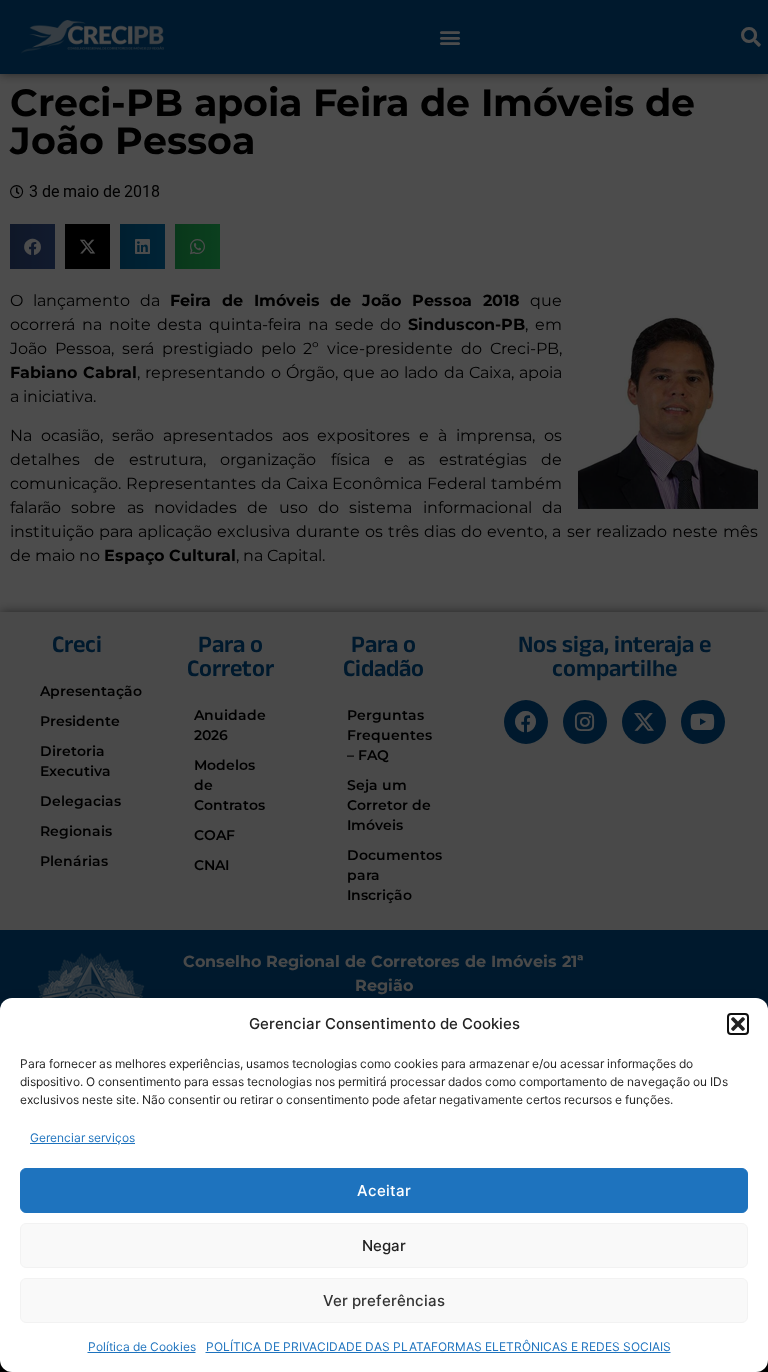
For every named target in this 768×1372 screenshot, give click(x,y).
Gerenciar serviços (82, 1137)
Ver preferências (384, 1300)
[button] (738, 1024)
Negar (384, 1245)
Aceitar (384, 1190)
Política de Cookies (142, 1346)
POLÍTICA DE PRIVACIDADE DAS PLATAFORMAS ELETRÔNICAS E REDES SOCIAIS (438, 1346)
